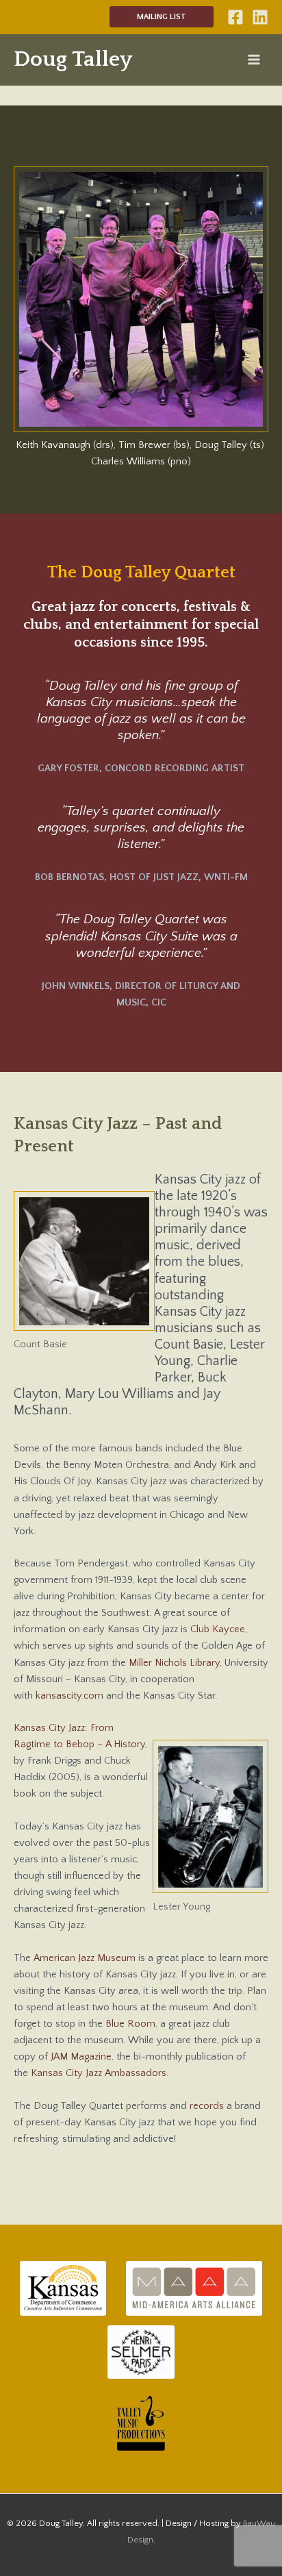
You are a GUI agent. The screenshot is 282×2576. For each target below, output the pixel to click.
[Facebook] (235, 17)
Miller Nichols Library (174, 1663)
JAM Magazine (81, 2057)
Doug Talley (73, 59)
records (207, 2106)
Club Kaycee (218, 1629)
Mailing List (162, 17)
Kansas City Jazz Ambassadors (99, 2073)
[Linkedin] (260, 17)
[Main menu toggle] (254, 60)
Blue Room (130, 2024)
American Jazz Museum (85, 1958)
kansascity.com (69, 1696)
